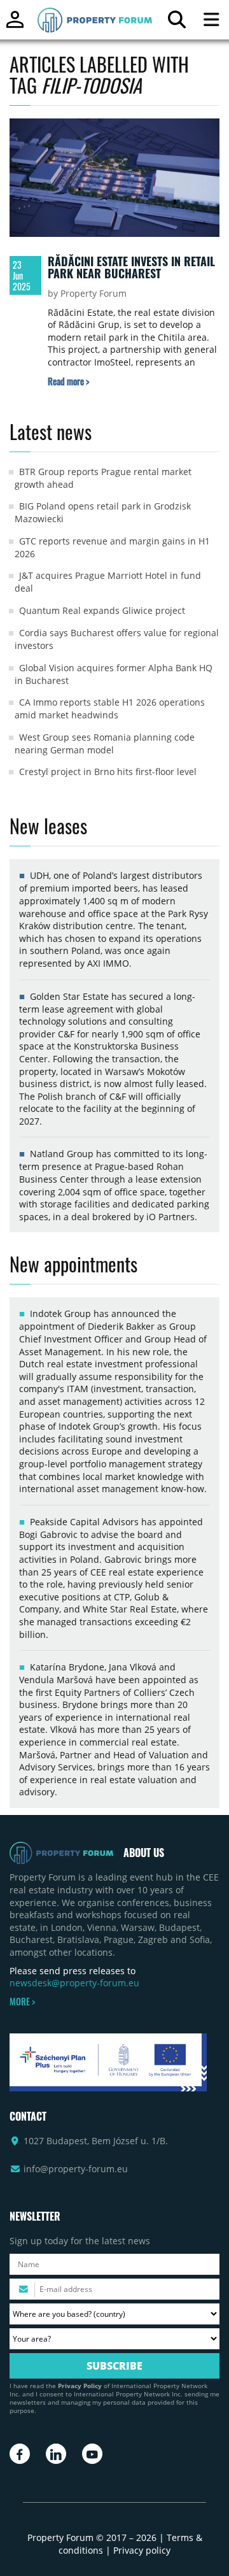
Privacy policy (142, 2550)
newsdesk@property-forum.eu (74, 1983)
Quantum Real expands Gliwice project (102, 610)
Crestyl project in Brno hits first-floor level (108, 772)
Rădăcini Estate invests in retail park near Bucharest (131, 267)
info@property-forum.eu (76, 2169)
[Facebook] (20, 2454)
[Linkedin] (56, 2454)
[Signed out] (15, 25)
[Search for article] (177, 23)
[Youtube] (92, 2454)
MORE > (22, 2002)
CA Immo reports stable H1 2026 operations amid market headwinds (110, 708)
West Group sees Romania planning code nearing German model (105, 744)
